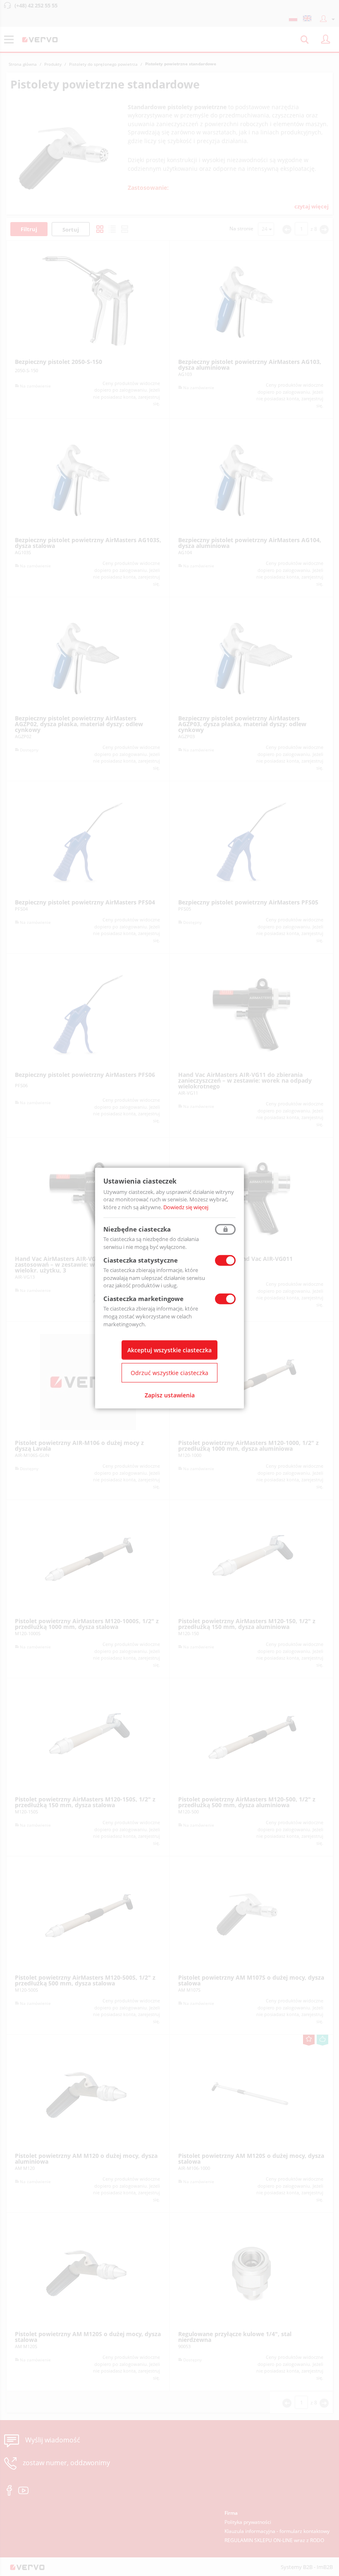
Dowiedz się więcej (186, 1207)
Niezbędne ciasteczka (137, 1229)
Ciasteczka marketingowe (143, 1299)
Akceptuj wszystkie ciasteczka (169, 1350)
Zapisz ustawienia (170, 1395)
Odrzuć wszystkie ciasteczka (169, 1373)
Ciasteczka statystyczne (141, 1260)
